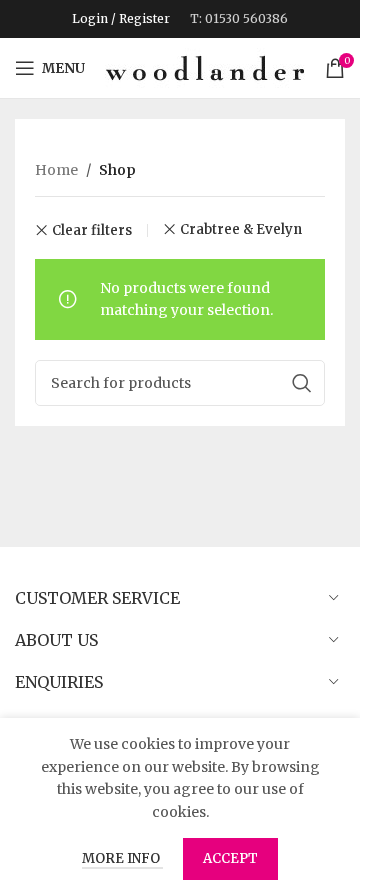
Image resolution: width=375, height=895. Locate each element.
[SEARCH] (302, 383)
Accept (230, 858)
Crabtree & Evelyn (241, 229)
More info (122, 858)
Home (56, 170)
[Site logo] (205, 67)
